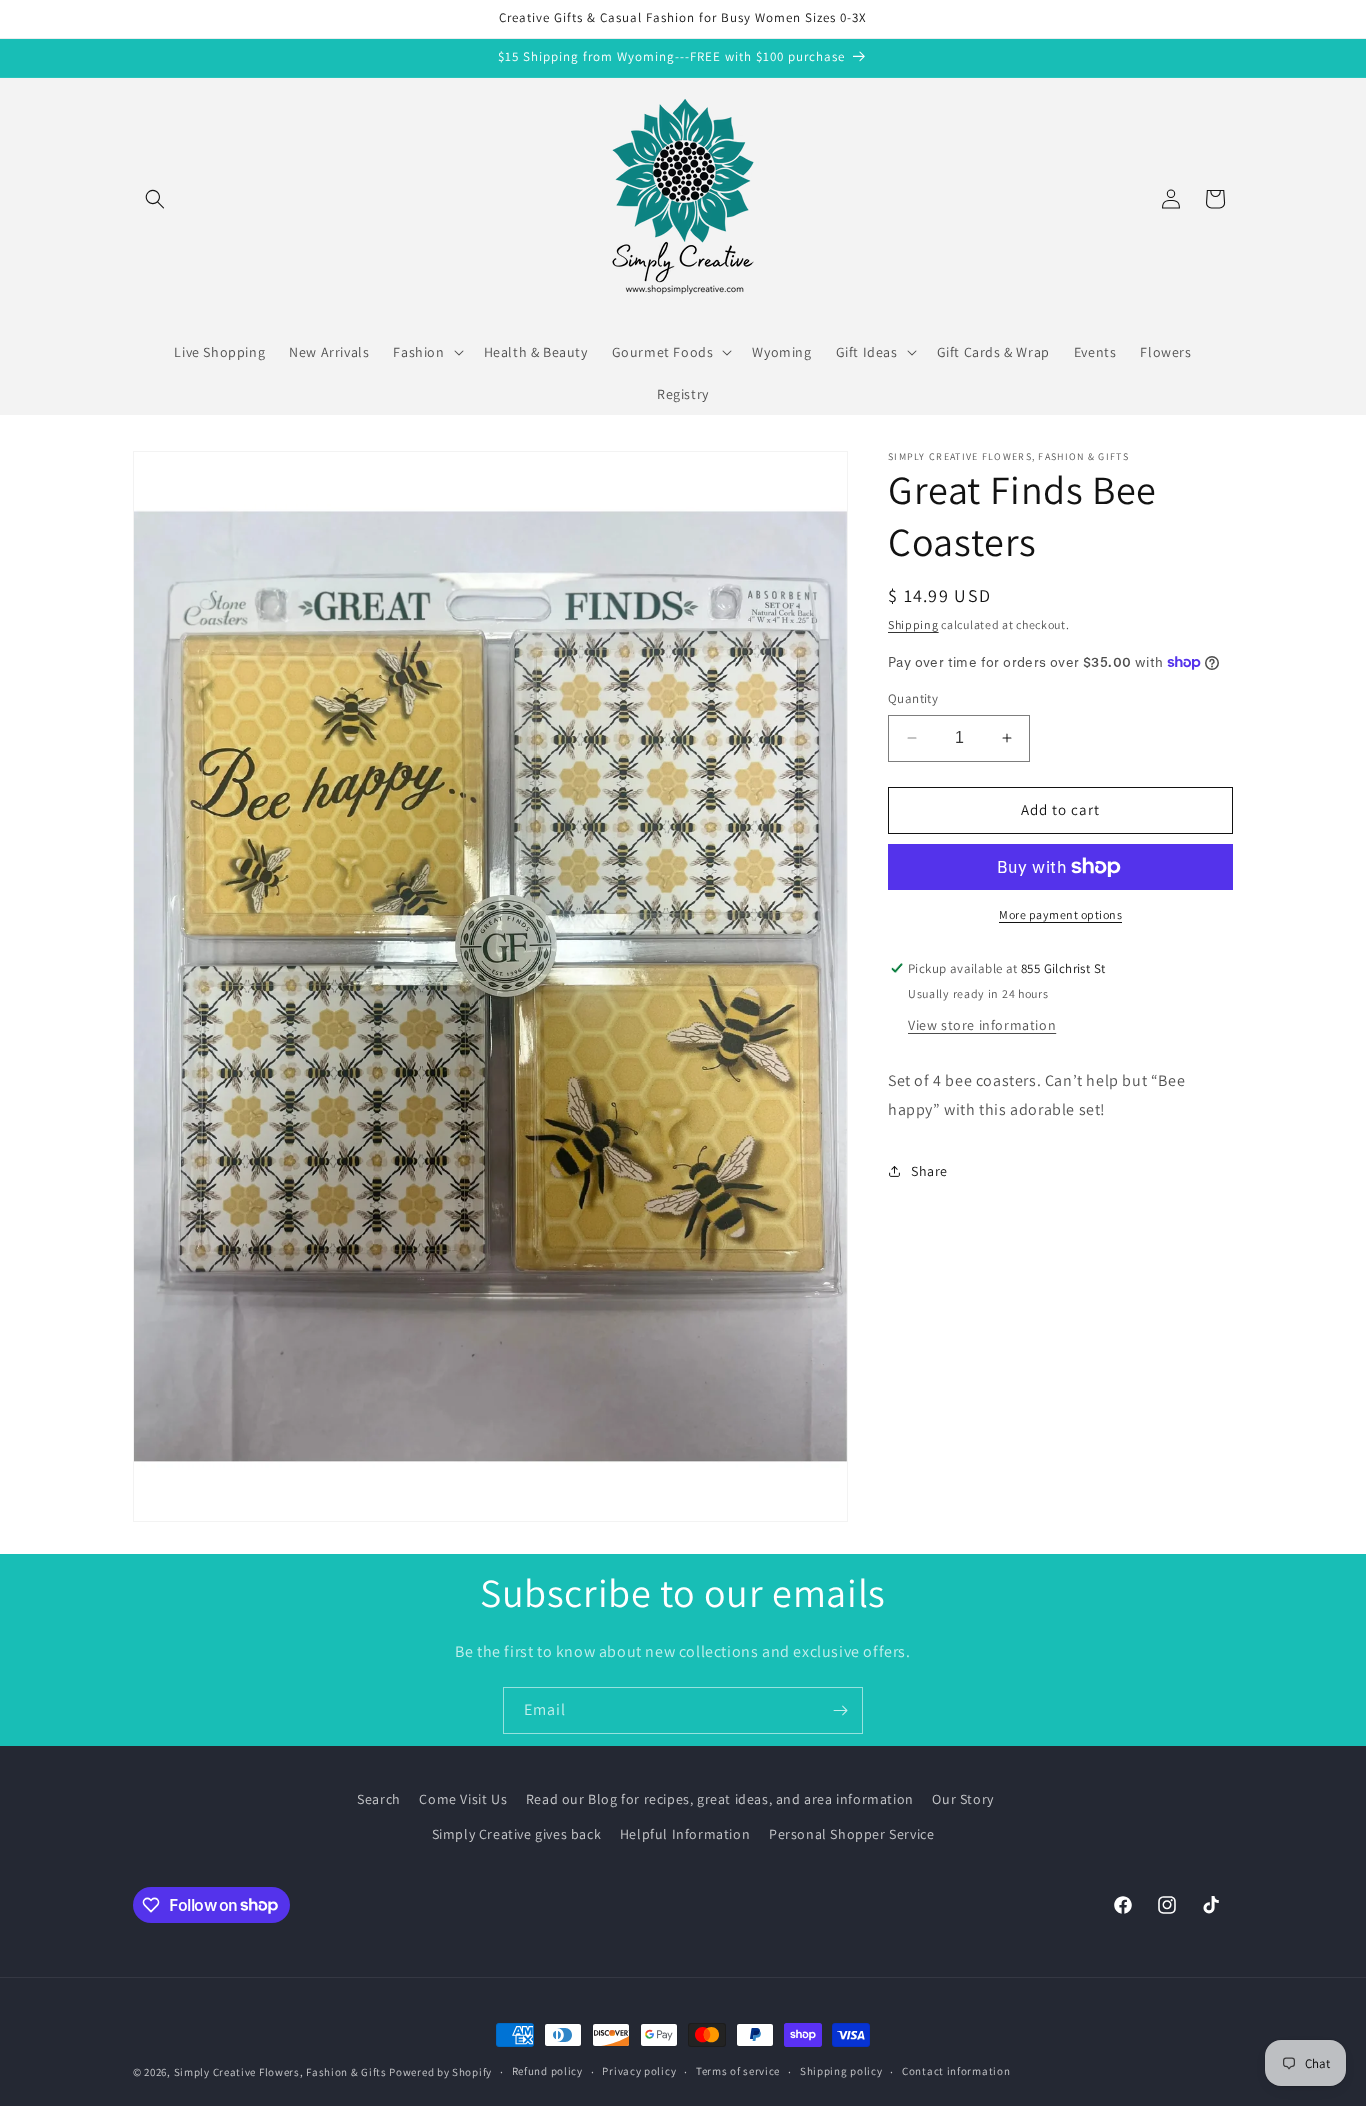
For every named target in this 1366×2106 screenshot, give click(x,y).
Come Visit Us (463, 1799)
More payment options (1060, 914)
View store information (982, 1025)
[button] (155, 199)
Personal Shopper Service (851, 1834)
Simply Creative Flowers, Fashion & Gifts (280, 2072)
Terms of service (738, 2071)
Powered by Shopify (440, 2072)
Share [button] (929, 1171)
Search (379, 1799)
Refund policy (547, 2071)
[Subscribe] (840, 1710)
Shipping (913, 624)
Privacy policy (639, 2071)
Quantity (913, 698)
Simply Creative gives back (517, 1834)
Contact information (956, 2071)
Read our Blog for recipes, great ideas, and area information (720, 1799)
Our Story (962, 1799)
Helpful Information (685, 1834)
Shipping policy (841, 2071)
